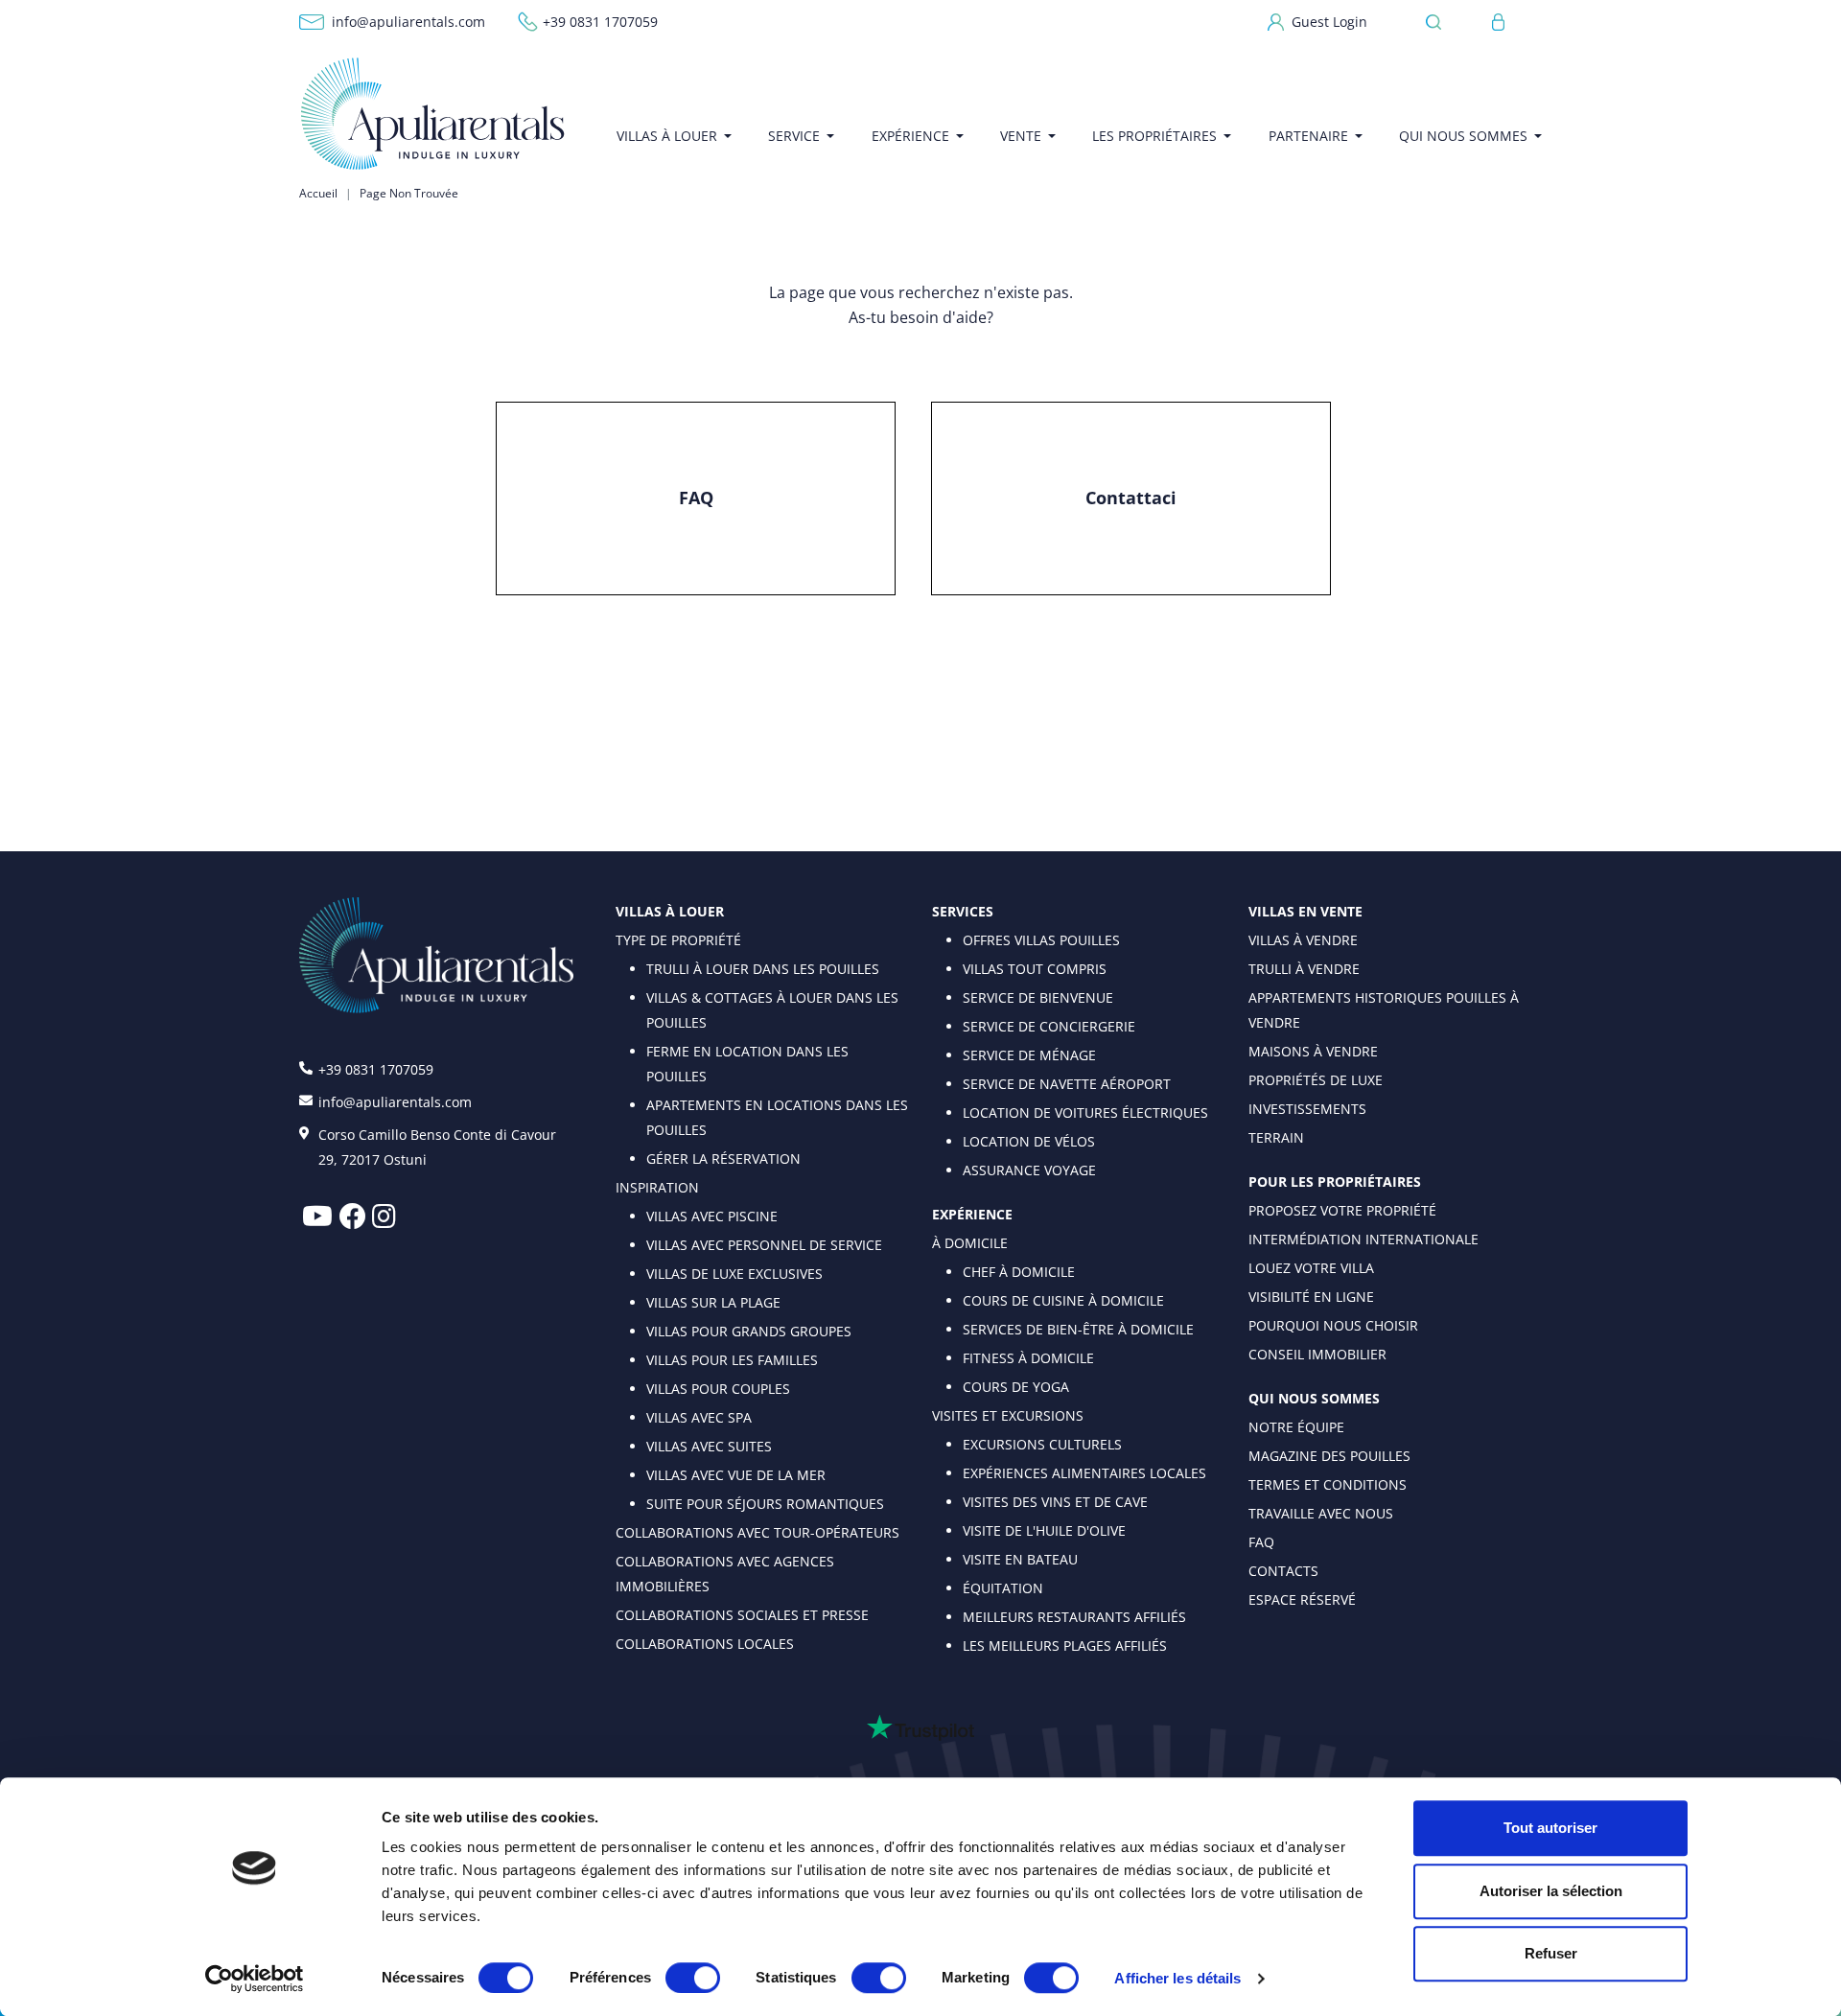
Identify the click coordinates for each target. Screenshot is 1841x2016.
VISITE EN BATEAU (1020, 1559)
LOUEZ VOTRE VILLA (1311, 1268)
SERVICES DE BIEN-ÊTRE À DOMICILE (1078, 1329)
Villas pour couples (718, 1389)
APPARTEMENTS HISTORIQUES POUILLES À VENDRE (1384, 1010)
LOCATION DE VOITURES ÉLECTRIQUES (1085, 1112)
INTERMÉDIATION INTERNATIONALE (1363, 1239)
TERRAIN (1276, 1137)
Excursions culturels (1042, 1444)
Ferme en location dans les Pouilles (747, 1064)
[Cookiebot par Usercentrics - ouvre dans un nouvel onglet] (255, 1979)
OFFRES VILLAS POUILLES (1041, 940)
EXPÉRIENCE (972, 1214)
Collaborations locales (705, 1644)
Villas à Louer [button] (667, 136)
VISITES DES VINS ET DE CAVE (1055, 1502)
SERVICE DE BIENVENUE (1038, 997)
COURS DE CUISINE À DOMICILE (1063, 1300)
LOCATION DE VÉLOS (1029, 1141)
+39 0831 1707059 (600, 22)
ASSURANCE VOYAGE (1029, 1170)
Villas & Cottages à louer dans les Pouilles (772, 1010)
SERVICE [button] (794, 136)
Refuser (1551, 1953)
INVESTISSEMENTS (1307, 1109)
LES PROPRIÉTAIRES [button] (1154, 136)
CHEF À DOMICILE (1019, 1272)
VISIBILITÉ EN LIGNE (1311, 1297)
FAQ (696, 498)
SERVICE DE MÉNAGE (1029, 1055)
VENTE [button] (1021, 136)
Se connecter (1499, 22)
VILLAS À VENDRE (1303, 940)
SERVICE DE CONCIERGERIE (1049, 1026)
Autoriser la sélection (1551, 1891)
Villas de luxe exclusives (734, 1274)
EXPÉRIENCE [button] (910, 136)
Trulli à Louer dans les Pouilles (763, 969)
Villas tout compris (1035, 969)
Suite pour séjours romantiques (765, 1504)
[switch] (693, 1977)
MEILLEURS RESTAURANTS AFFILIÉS (1074, 1617)
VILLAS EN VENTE (1305, 911)
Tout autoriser (1550, 1828)
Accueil (318, 193)
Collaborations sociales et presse (742, 1615)
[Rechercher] (1439, 22)
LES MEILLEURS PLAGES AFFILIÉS (1065, 1645)
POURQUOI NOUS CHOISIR (1333, 1325)
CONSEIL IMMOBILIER (1317, 1354)
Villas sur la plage (713, 1302)
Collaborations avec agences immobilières (725, 1574)
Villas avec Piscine (712, 1216)
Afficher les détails (1177, 1978)
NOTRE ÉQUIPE (1296, 1427)
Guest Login (1329, 22)
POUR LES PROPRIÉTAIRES (1335, 1182)
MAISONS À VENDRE (1313, 1051)
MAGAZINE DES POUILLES (1329, 1456)
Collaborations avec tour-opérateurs (757, 1532)
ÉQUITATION (1003, 1588)
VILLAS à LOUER (670, 911)
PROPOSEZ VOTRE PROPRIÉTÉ (1342, 1210)
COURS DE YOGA (1016, 1387)
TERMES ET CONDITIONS (1328, 1484)
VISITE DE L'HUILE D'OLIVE (1044, 1530)
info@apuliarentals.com (408, 22)
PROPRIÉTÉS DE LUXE (1316, 1080)
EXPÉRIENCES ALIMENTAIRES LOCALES (1084, 1473)
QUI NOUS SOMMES (1314, 1398)
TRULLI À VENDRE (1304, 969)
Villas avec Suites (709, 1446)
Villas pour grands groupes (749, 1331)
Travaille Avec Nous (1321, 1513)
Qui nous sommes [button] (1463, 136)
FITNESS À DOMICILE (1028, 1358)
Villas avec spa (699, 1417)
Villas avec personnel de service (764, 1245)
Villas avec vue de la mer (736, 1475)
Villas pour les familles (732, 1360)
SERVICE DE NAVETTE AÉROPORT (1067, 1084)
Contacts (1283, 1571)
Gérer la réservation (723, 1159)
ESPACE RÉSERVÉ (1302, 1599)
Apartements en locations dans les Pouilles (777, 1117)
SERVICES (963, 911)
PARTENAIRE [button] (1308, 136)
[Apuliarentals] (433, 114)
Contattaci (1131, 498)
